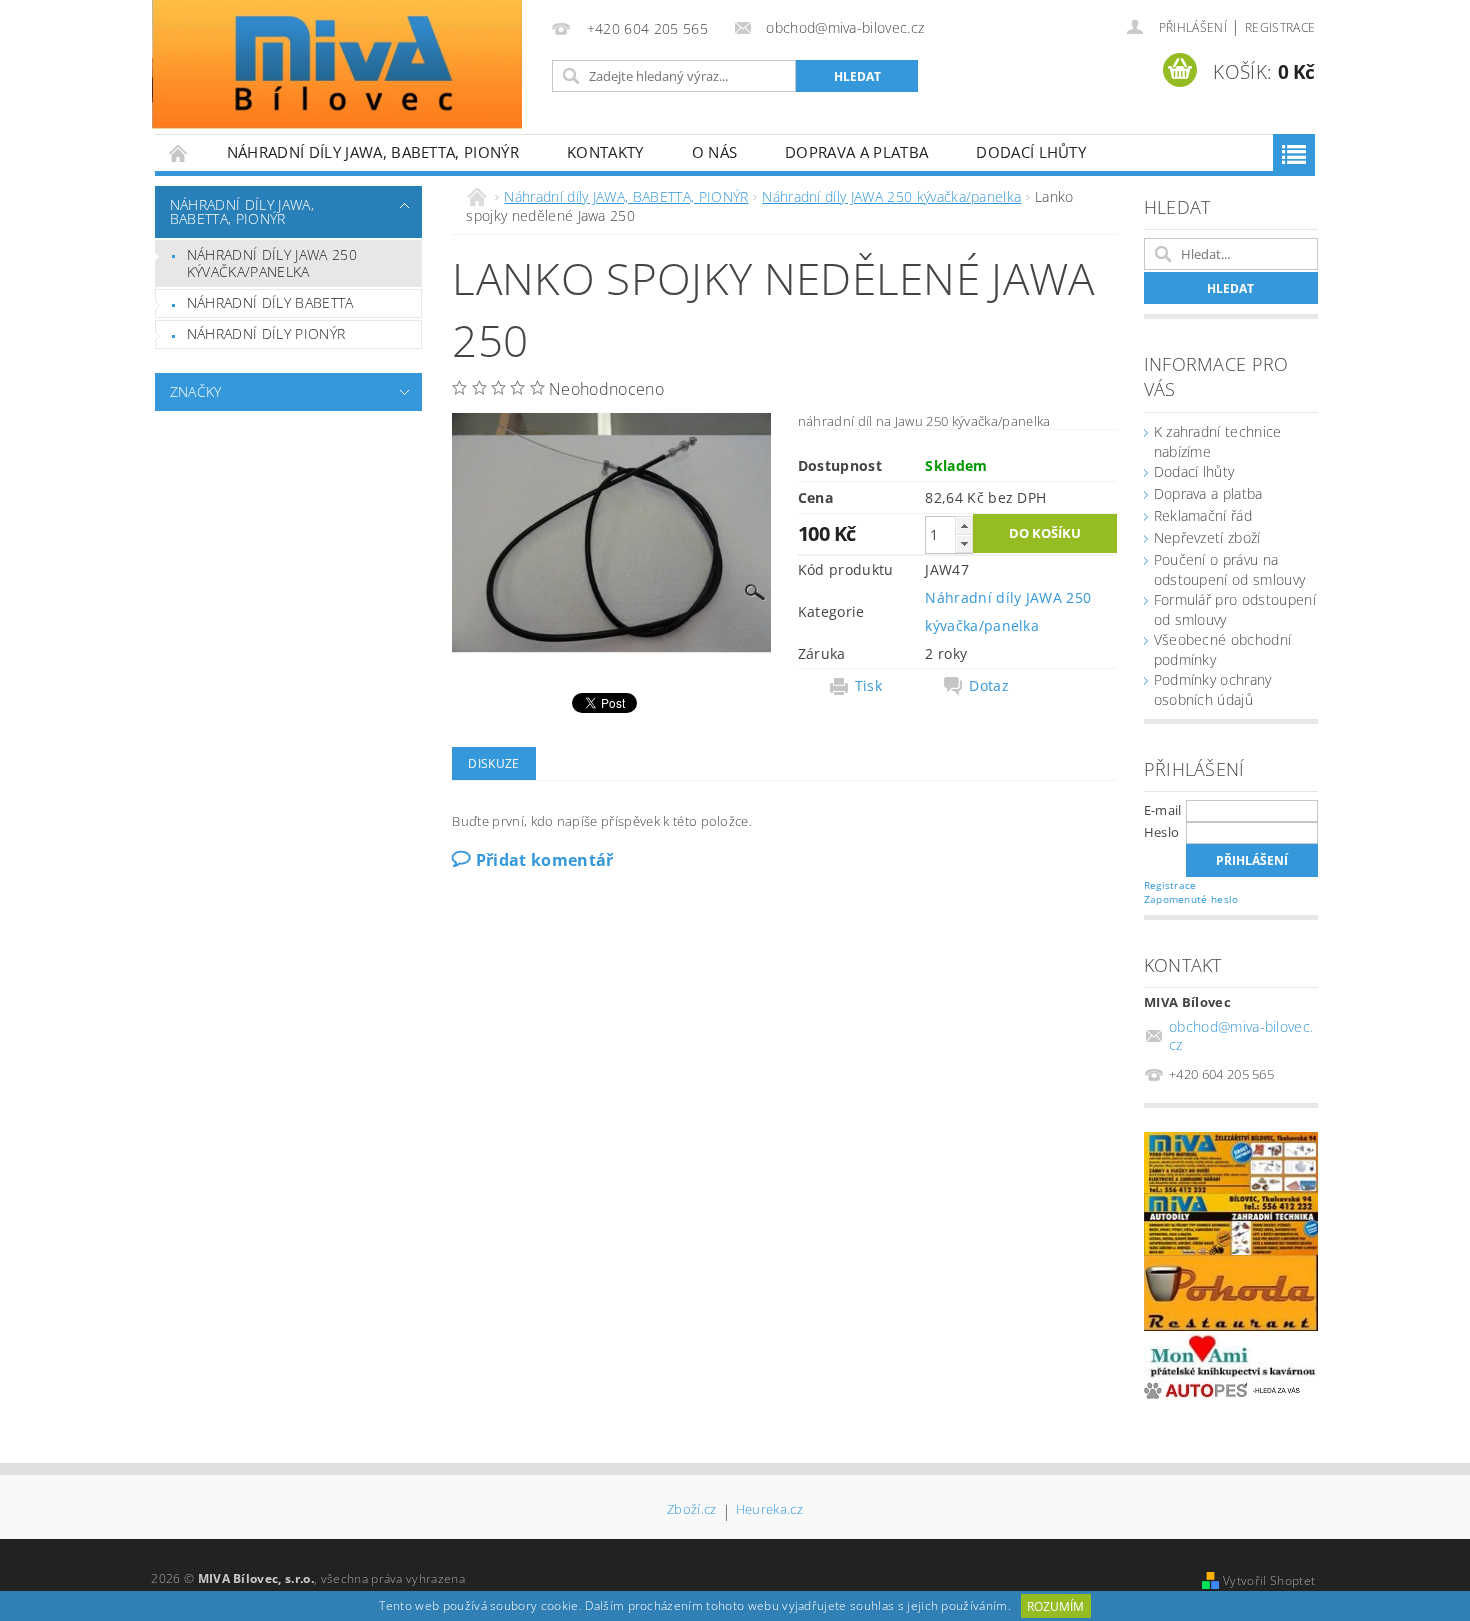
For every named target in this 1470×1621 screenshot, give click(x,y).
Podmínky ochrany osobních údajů (1213, 689)
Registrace (1280, 27)
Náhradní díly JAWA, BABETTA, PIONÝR (373, 152)
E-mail (1163, 810)
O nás (715, 152)
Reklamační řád (1203, 515)
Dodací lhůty (1031, 152)
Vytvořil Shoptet (1269, 1580)
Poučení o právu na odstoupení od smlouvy (1230, 569)
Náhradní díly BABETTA (270, 302)
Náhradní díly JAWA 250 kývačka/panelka (272, 263)
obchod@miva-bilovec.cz (1241, 1035)
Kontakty (605, 152)
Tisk (868, 686)
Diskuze (493, 763)
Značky (196, 391)
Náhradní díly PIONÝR (266, 333)
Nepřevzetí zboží (1207, 537)
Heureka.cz (769, 1510)
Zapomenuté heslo (1191, 899)
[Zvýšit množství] (964, 525)
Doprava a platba (856, 152)
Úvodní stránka (179, 152)
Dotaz (989, 686)
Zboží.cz (692, 1510)
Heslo (1162, 832)
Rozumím (1055, 1606)
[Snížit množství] (964, 543)
